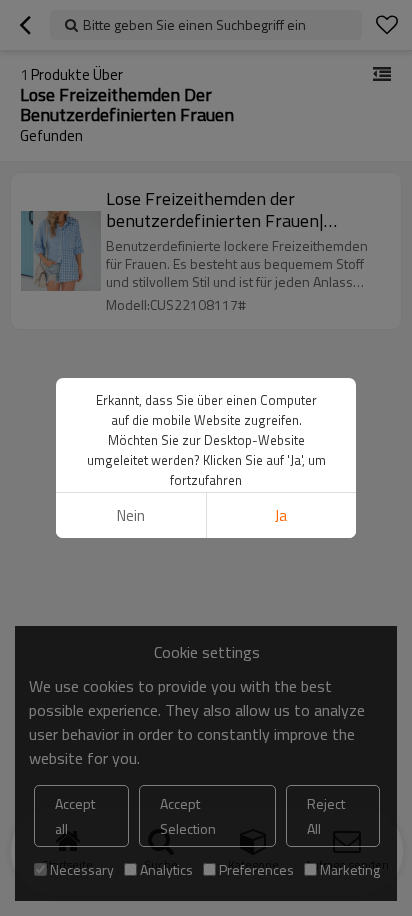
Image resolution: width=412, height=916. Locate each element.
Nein (131, 515)
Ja (281, 515)
